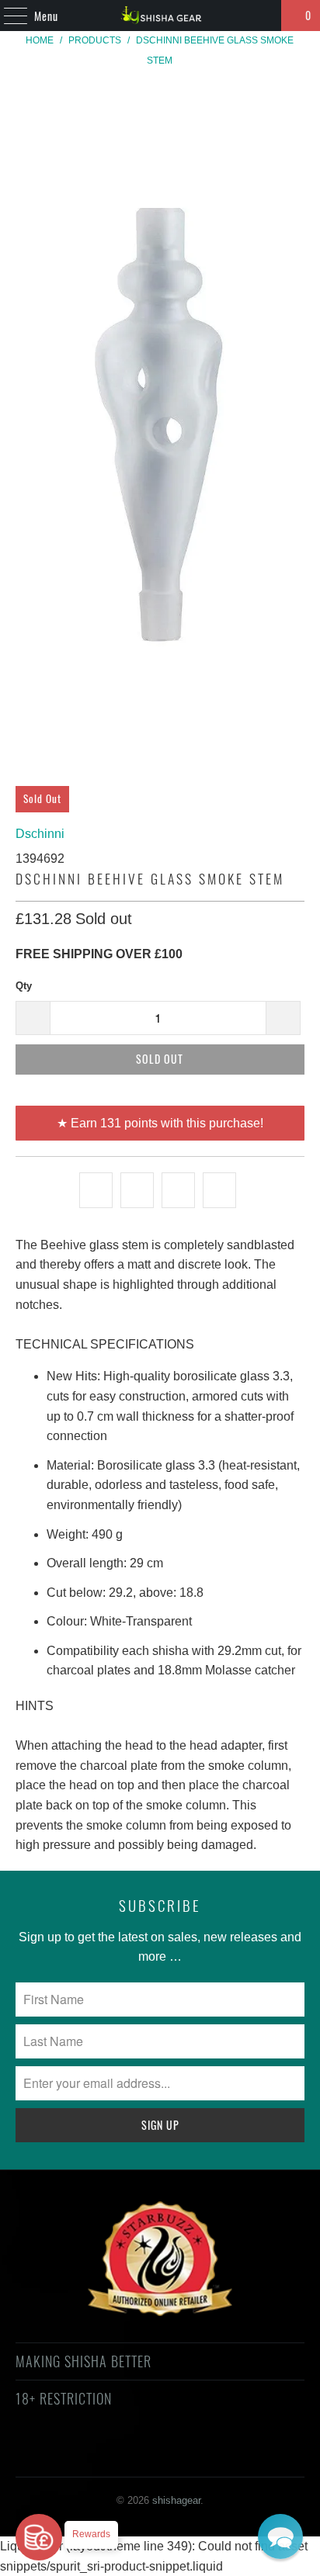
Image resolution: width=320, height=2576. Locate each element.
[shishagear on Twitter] (62, 2455)
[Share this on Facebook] (137, 1190)
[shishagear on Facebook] (90, 2455)
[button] (280, 2536)
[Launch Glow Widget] (39, 2537)
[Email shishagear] (256, 2455)
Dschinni (40, 834)
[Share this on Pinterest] (178, 1190)
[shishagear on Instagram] (173, 2455)
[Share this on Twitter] (96, 1190)
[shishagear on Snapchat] (201, 2455)
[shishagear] (160, 16)
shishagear (176, 2500)
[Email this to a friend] (219, 1190)
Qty (24, 986)
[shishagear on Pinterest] (145, 2455)
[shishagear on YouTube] (118, 2455)
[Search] (263, 16)
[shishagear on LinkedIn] (228, 2455)
